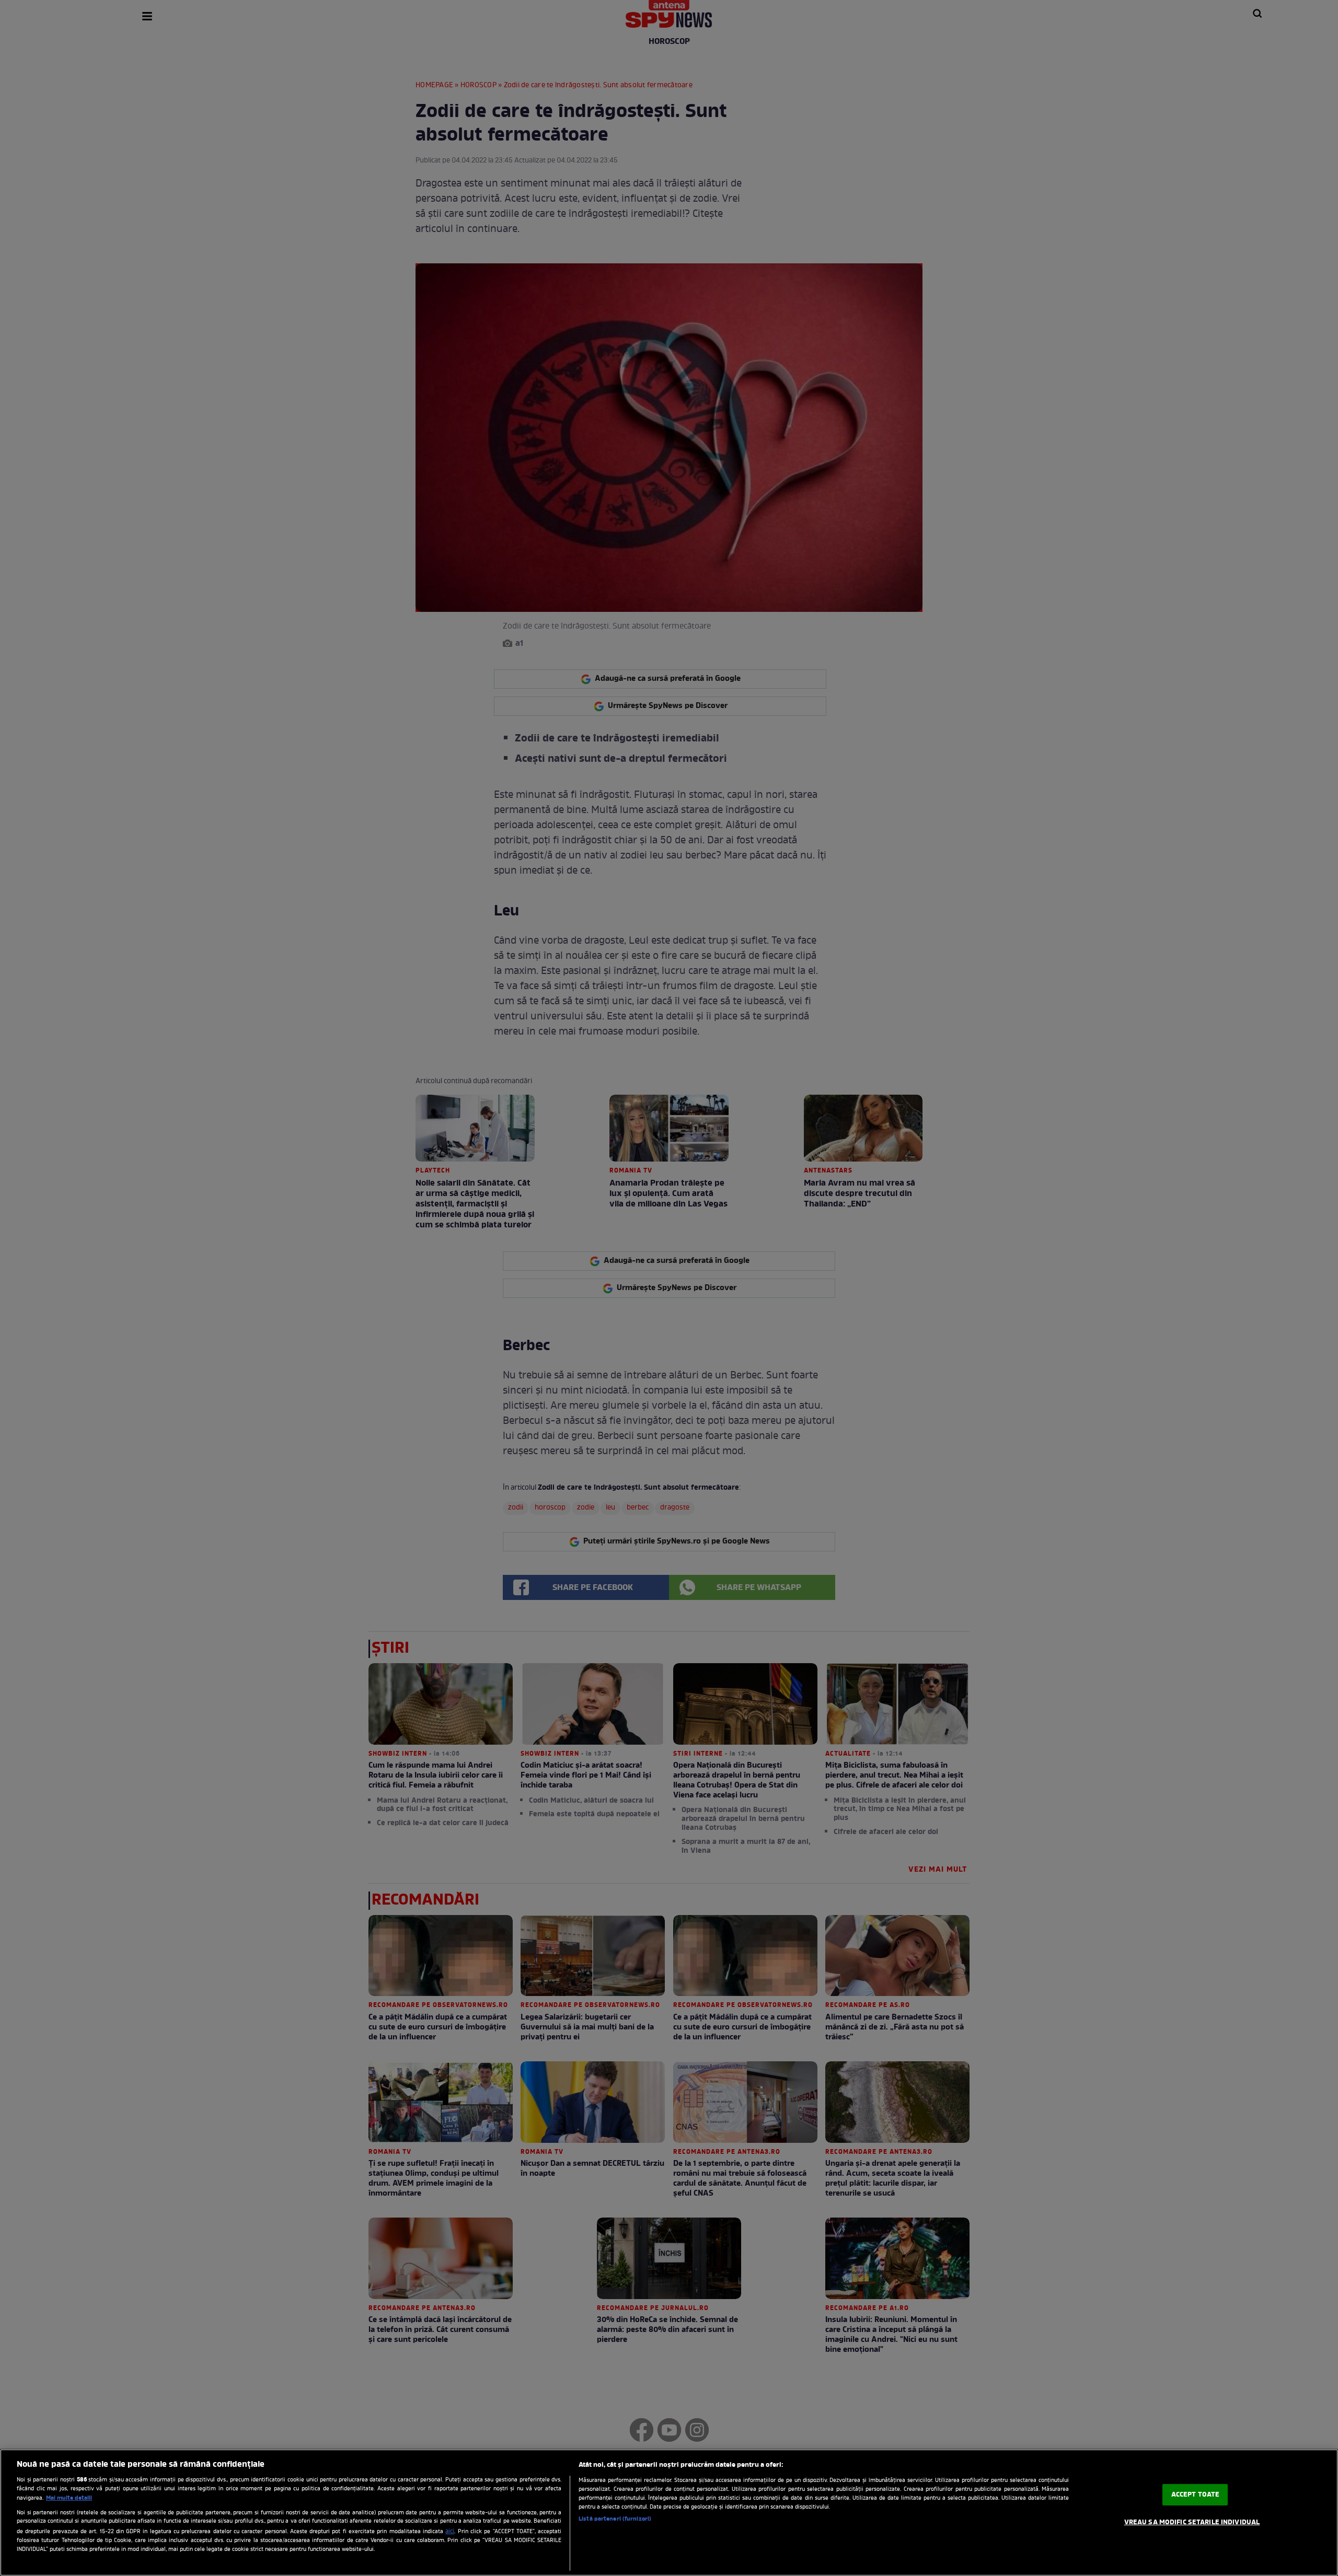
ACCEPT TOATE (1196, 2495)
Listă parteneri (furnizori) (615, 2519)
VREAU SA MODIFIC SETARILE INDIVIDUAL (1192, 2522)
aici (450, 2532)
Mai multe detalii (69, 2498)
